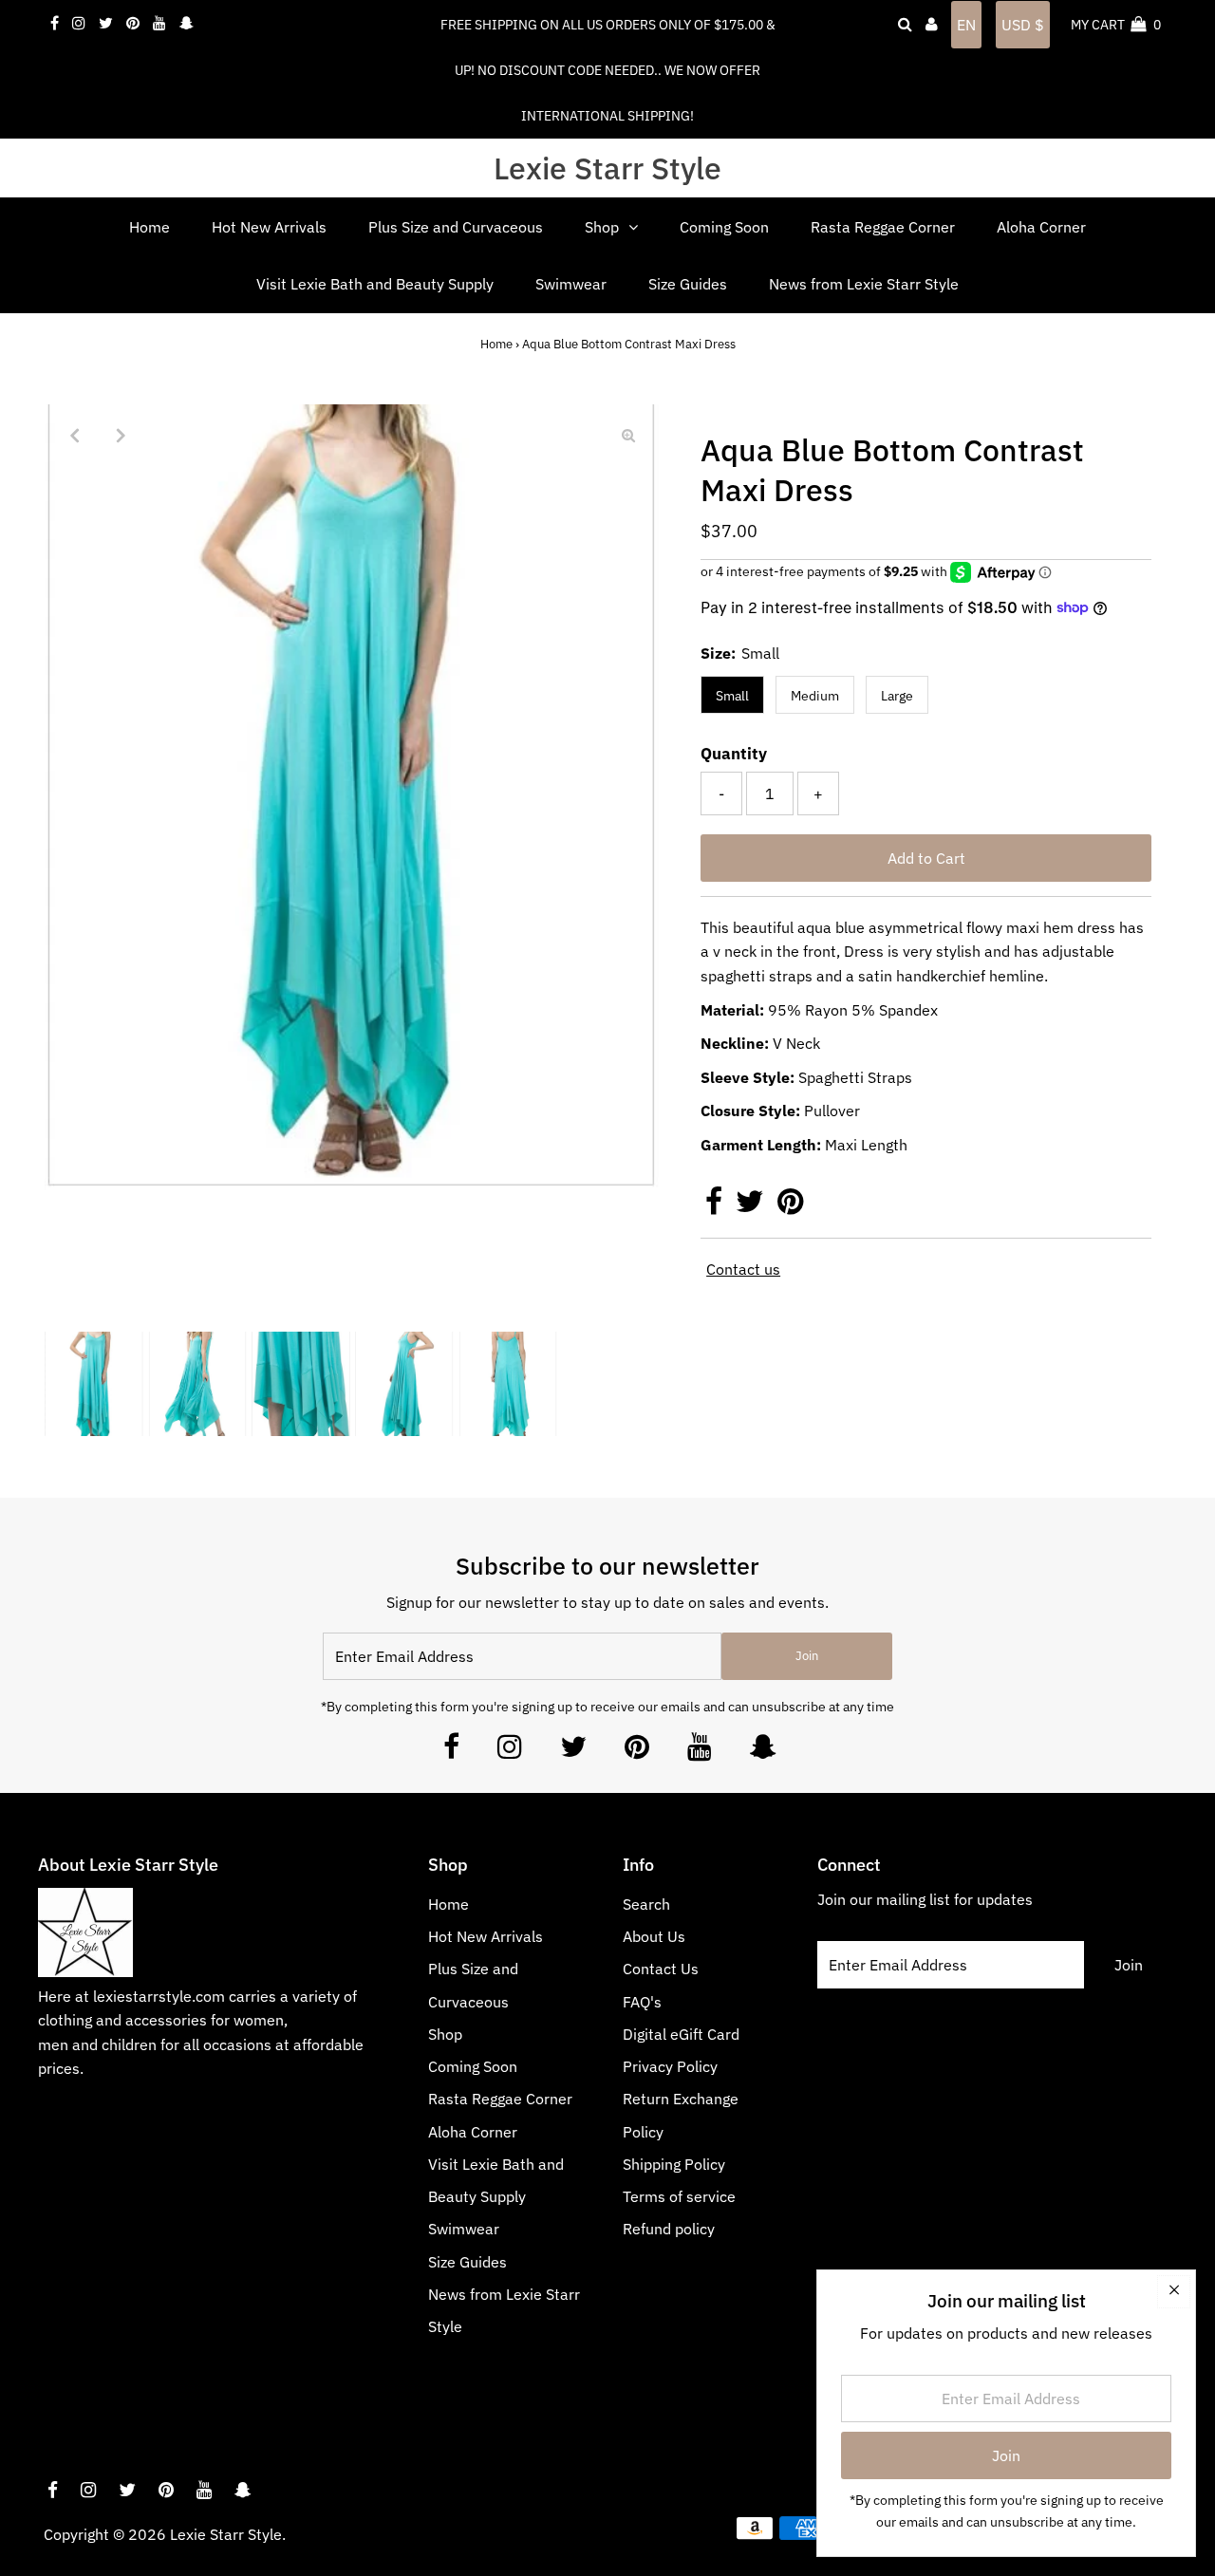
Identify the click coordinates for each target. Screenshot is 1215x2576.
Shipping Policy (674, 2164)
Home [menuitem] (150, 227)
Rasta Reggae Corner (500, 2099)
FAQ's (642, 2002)
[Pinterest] (637, 1752)
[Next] (121, 435)
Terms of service (679, 2196)
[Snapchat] (763, 1752)
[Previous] (75, 435)
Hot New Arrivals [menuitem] (269, 227)
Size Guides (467, 2262)
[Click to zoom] (628, 435)
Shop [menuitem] (602, 227)
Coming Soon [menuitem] (724, 227)
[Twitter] (573, 1752)
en (966, 25)
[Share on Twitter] (752, 1206)
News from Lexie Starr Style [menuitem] (864, 284)
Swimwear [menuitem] (571, 284)
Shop (445, 2034)
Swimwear (464, 2229)
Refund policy (669, 2229)
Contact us (743, 1269)
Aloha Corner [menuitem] (1041, 227)
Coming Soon (473, 2066)
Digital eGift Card (681, 2034)
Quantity (734, 754)
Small (732, 696)
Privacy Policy (670, 2066)
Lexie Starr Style (607, 168)
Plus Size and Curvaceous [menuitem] (456, 227)
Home (496, 344)
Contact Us (661, 1969)
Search (646, 1904)
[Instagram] (510, 1752)
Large (897, 696)
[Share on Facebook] (716, 1206)
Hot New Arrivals (486, 1936)
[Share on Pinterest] (790, 1206)
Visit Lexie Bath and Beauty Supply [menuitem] (375, 284)
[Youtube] (700, 1752)
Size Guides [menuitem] (688, 284)
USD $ (1023, 25)
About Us (654, 1936)
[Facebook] (451, 1752)
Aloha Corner (473, 2132)
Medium (815, 696)
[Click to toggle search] (905, 25)
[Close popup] (1174, 2292)
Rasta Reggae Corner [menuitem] (883, 227)
